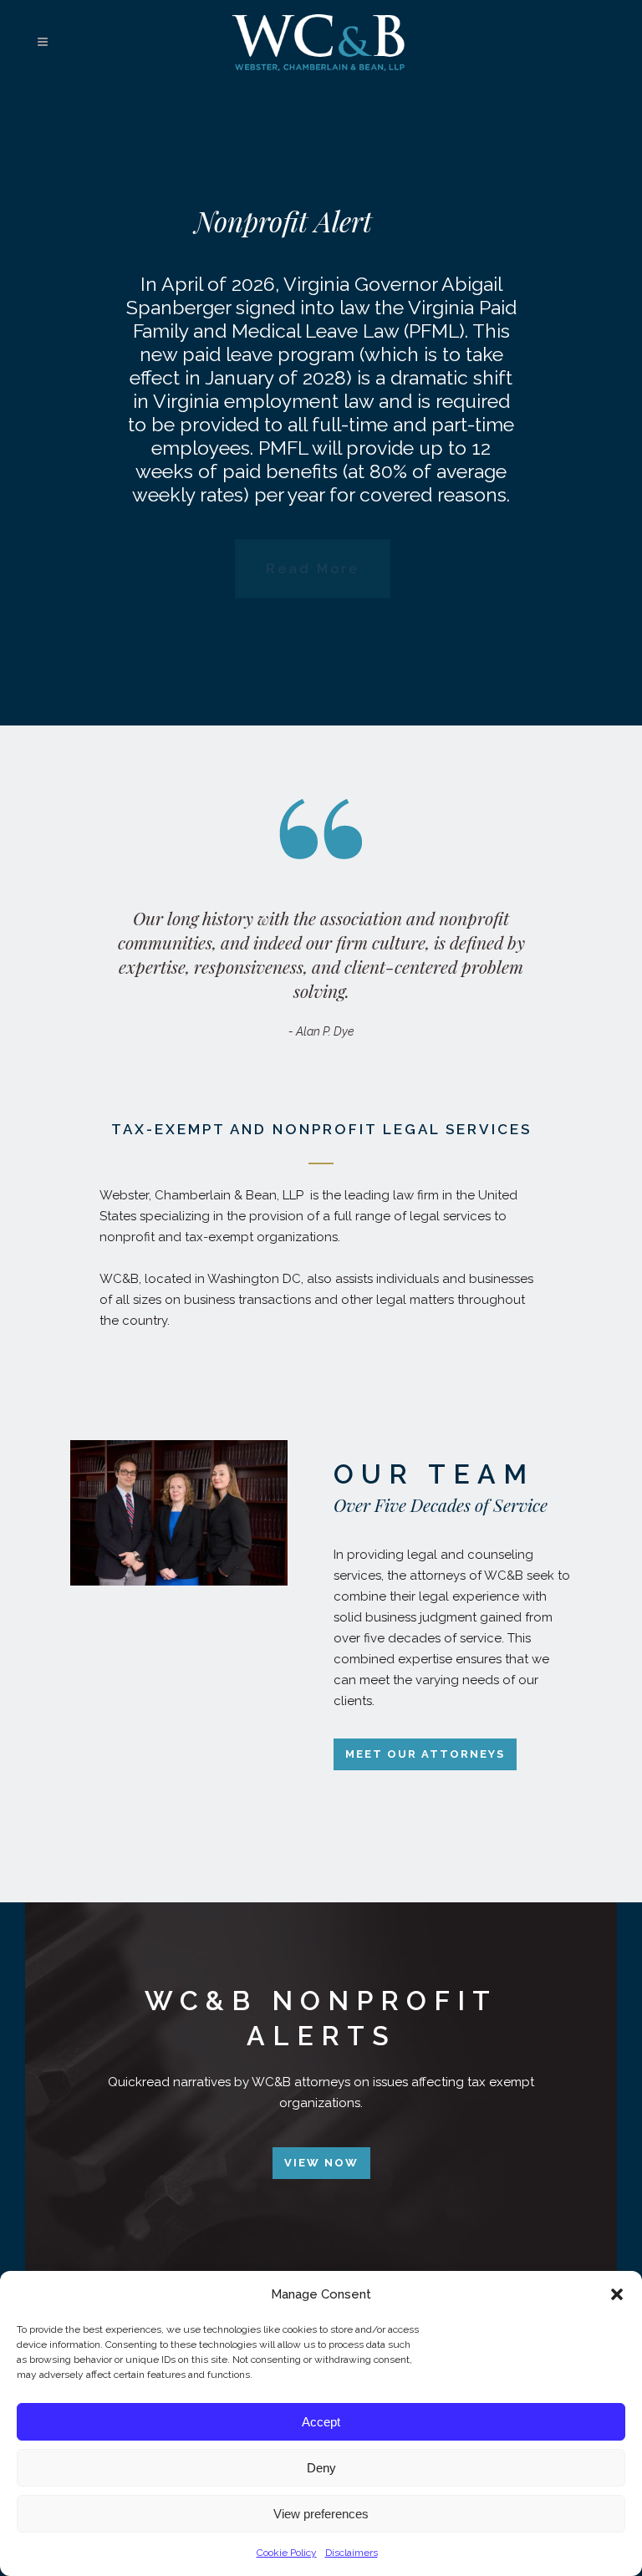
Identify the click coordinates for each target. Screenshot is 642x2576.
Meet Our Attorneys (425, 1754)
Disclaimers (352, 2553)
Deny (321, 2468)
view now (321, 2163)
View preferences (321, 2514)
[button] (617, 2294)
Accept (321, 2422)
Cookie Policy (287, 2553)
